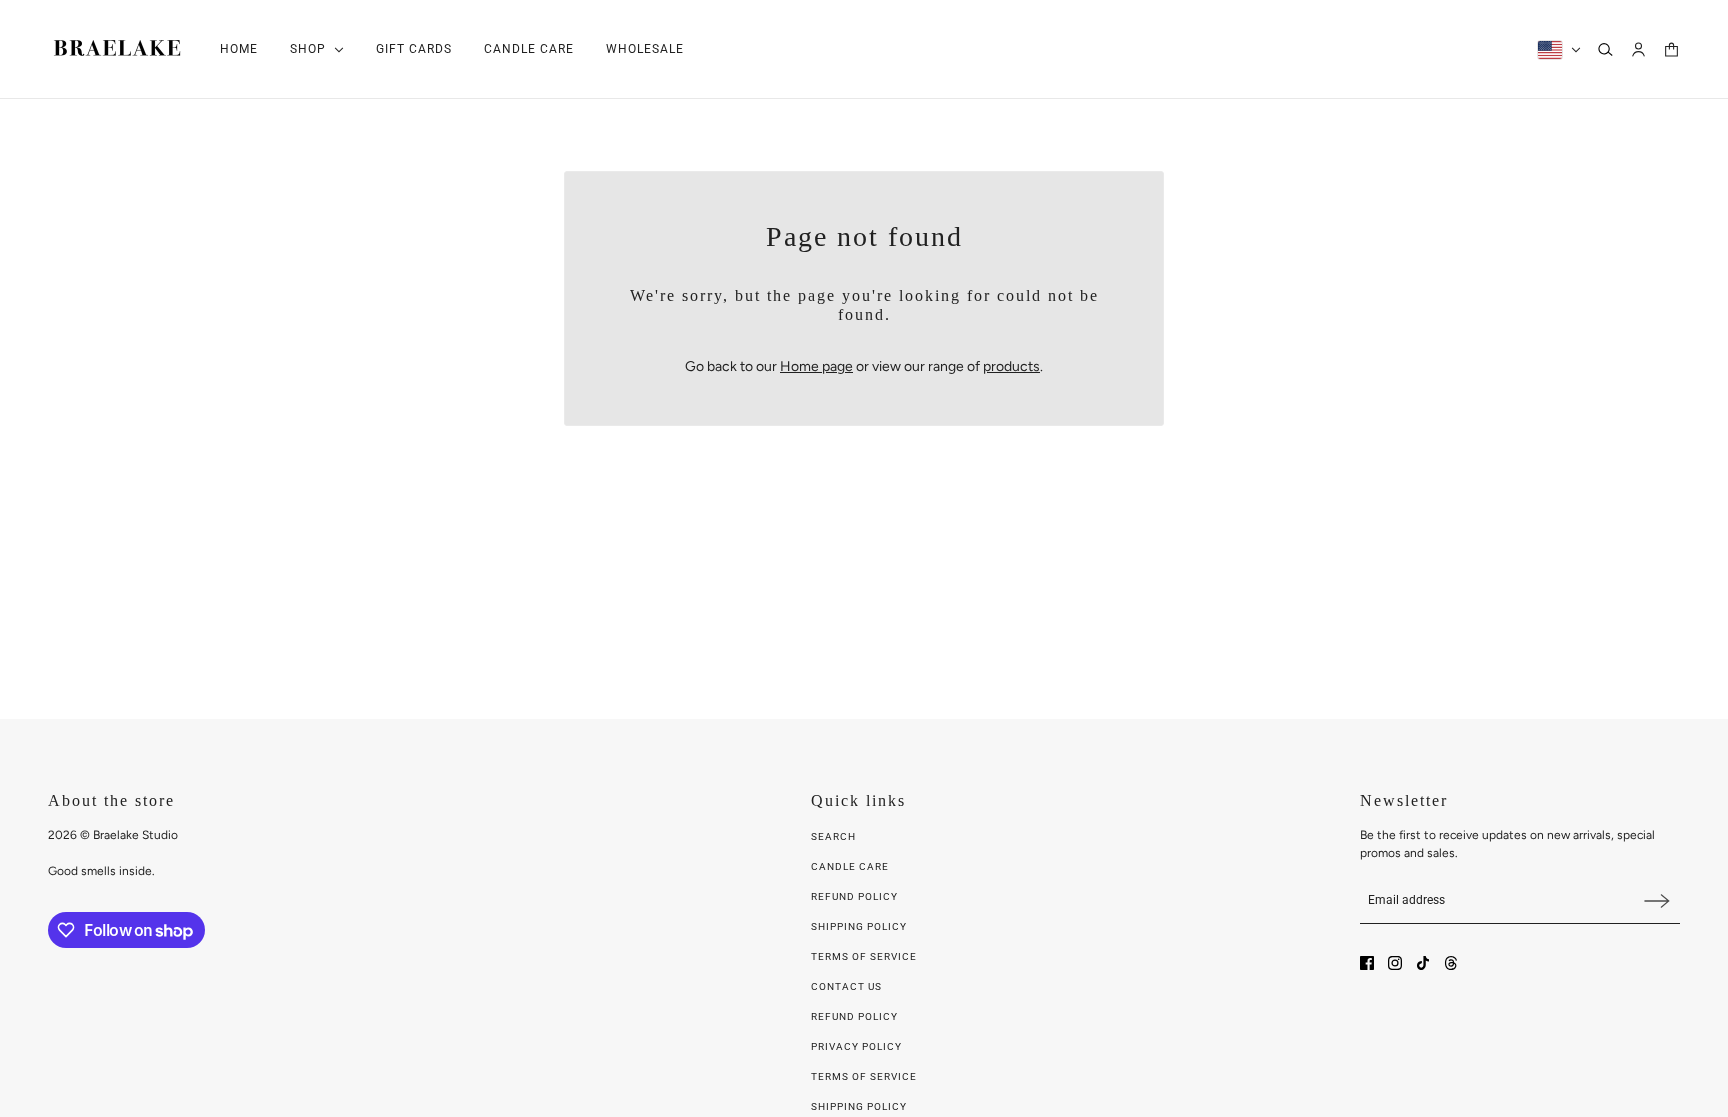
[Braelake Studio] (118, 49)
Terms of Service (864, 956)
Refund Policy (854, 896)
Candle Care (850, 866)
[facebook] (1367, 963)
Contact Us (846, 986)
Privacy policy (856, 1046)
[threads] (1451, 963)
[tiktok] (1423, 963)
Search (833, 836)
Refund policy (854, 1016)
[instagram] (1395, 963)
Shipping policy (859, 1106)
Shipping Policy (859, 926)
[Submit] (1657, 900)
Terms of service (864, 1076)
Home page (816, 366)
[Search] (1605, 49)
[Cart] (1671, 49)
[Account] (1638, 49)
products (1011, 366)
